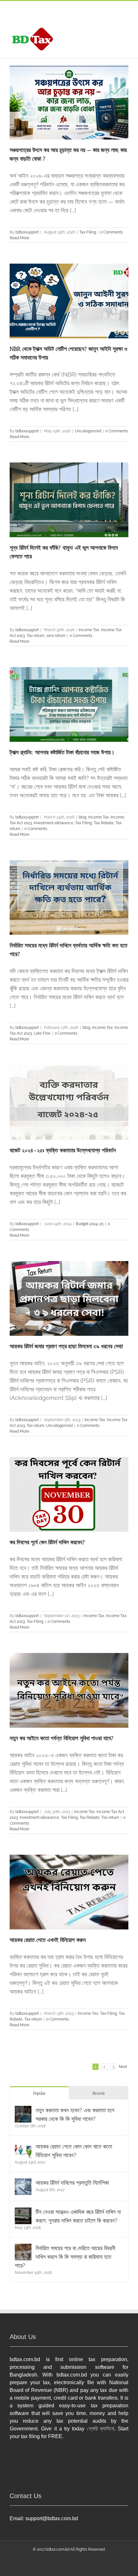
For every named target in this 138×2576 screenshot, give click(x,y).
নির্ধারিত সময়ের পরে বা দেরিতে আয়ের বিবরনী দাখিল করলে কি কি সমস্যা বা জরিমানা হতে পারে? (65, 2257)
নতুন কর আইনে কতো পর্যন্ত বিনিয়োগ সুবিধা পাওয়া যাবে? (62, 1738)
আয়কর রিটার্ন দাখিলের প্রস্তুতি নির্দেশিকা (72, 2183)
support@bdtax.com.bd (52, 2518)
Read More (19, 238)
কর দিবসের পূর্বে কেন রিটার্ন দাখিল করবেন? (47, 1542)
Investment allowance (53, 823)
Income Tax (89, 630)
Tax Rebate (104, 823)
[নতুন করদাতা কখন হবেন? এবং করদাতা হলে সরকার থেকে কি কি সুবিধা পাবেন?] (23, 2110)
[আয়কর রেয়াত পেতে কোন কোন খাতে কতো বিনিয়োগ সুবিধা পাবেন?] (23, 2146)
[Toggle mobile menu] (126, 29)
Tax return (35, 636)
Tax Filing (88, 232)
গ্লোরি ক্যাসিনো (101, 2429)
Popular (39, 2093)
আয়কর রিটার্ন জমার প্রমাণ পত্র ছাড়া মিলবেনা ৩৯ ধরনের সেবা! (66, 1346)
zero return (56, 636)
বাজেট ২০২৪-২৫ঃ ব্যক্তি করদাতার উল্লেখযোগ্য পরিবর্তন (63, 1150)
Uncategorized (88, 431)
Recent (99, 2093)
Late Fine (42, 1033)
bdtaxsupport (27, 232)
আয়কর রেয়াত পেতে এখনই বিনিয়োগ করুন (48, 1940)
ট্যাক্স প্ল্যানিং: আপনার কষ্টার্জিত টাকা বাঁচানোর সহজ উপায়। (62, 752)
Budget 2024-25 (90, 1224)
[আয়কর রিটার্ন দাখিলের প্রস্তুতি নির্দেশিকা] (23, 2183)
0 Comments (112, 232)
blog (82, 817)
